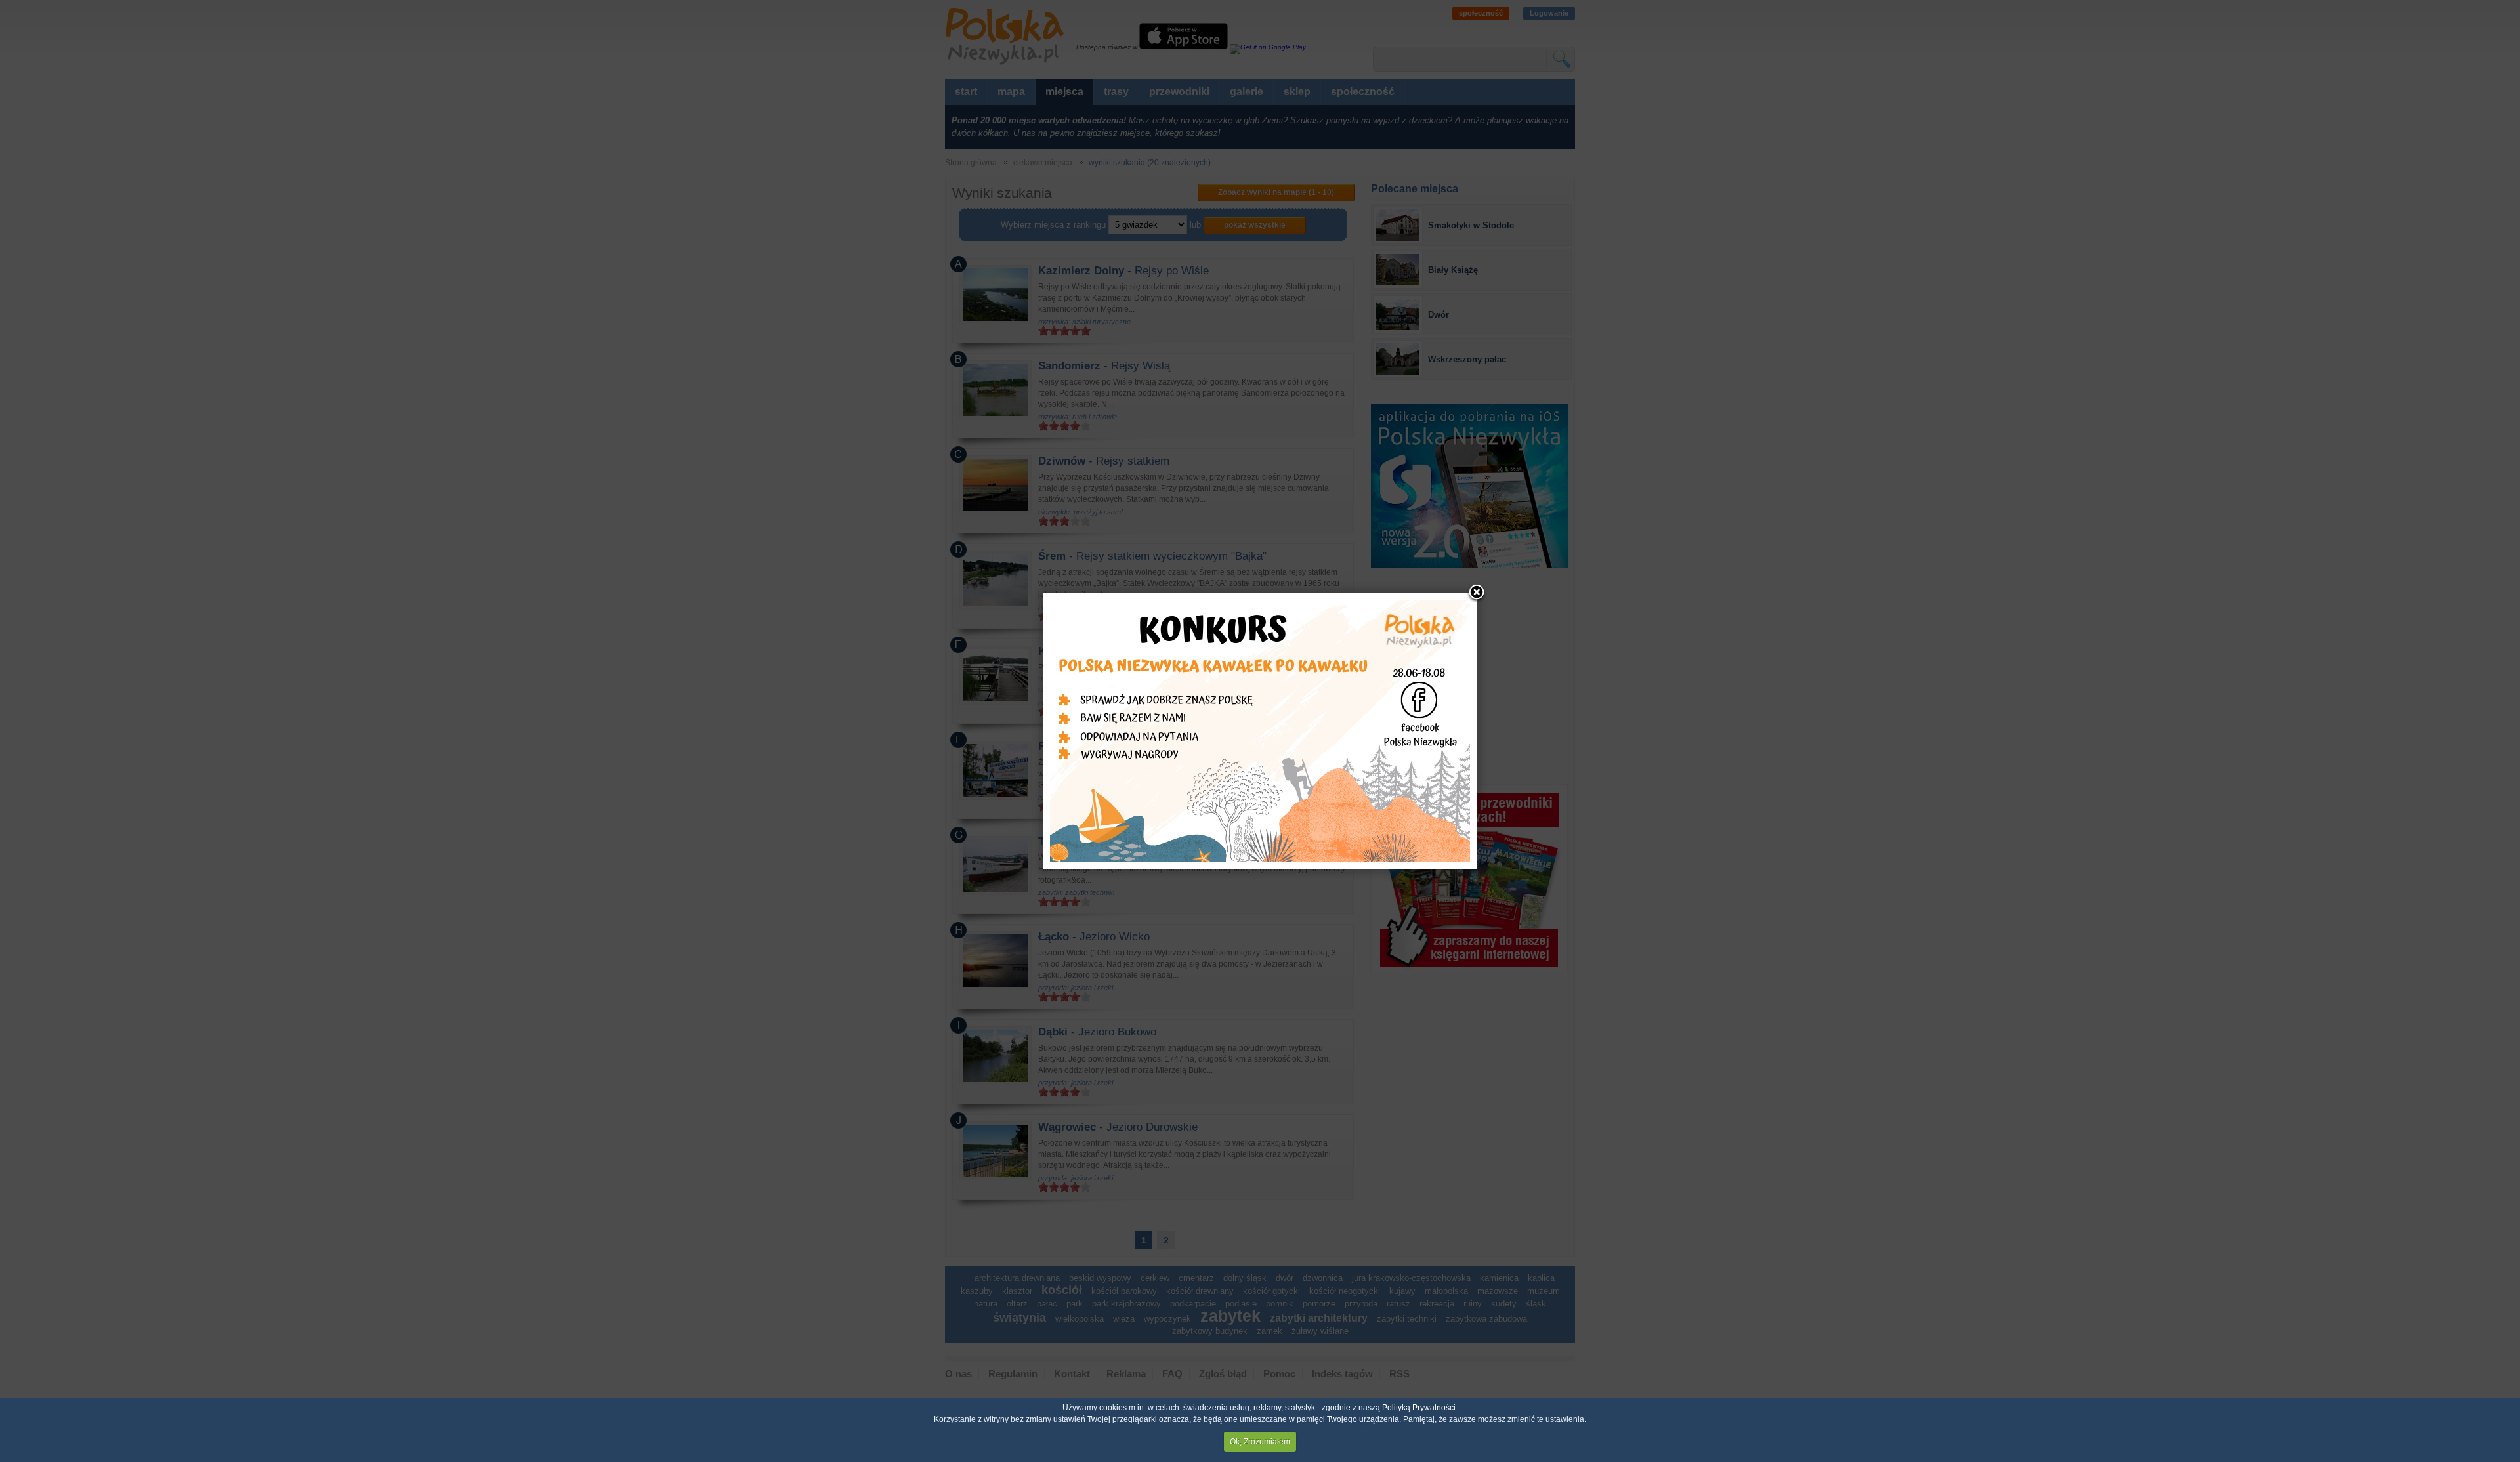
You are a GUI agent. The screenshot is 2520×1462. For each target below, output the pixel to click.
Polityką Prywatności (1419, 1408)
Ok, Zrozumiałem (1260, 1442)
